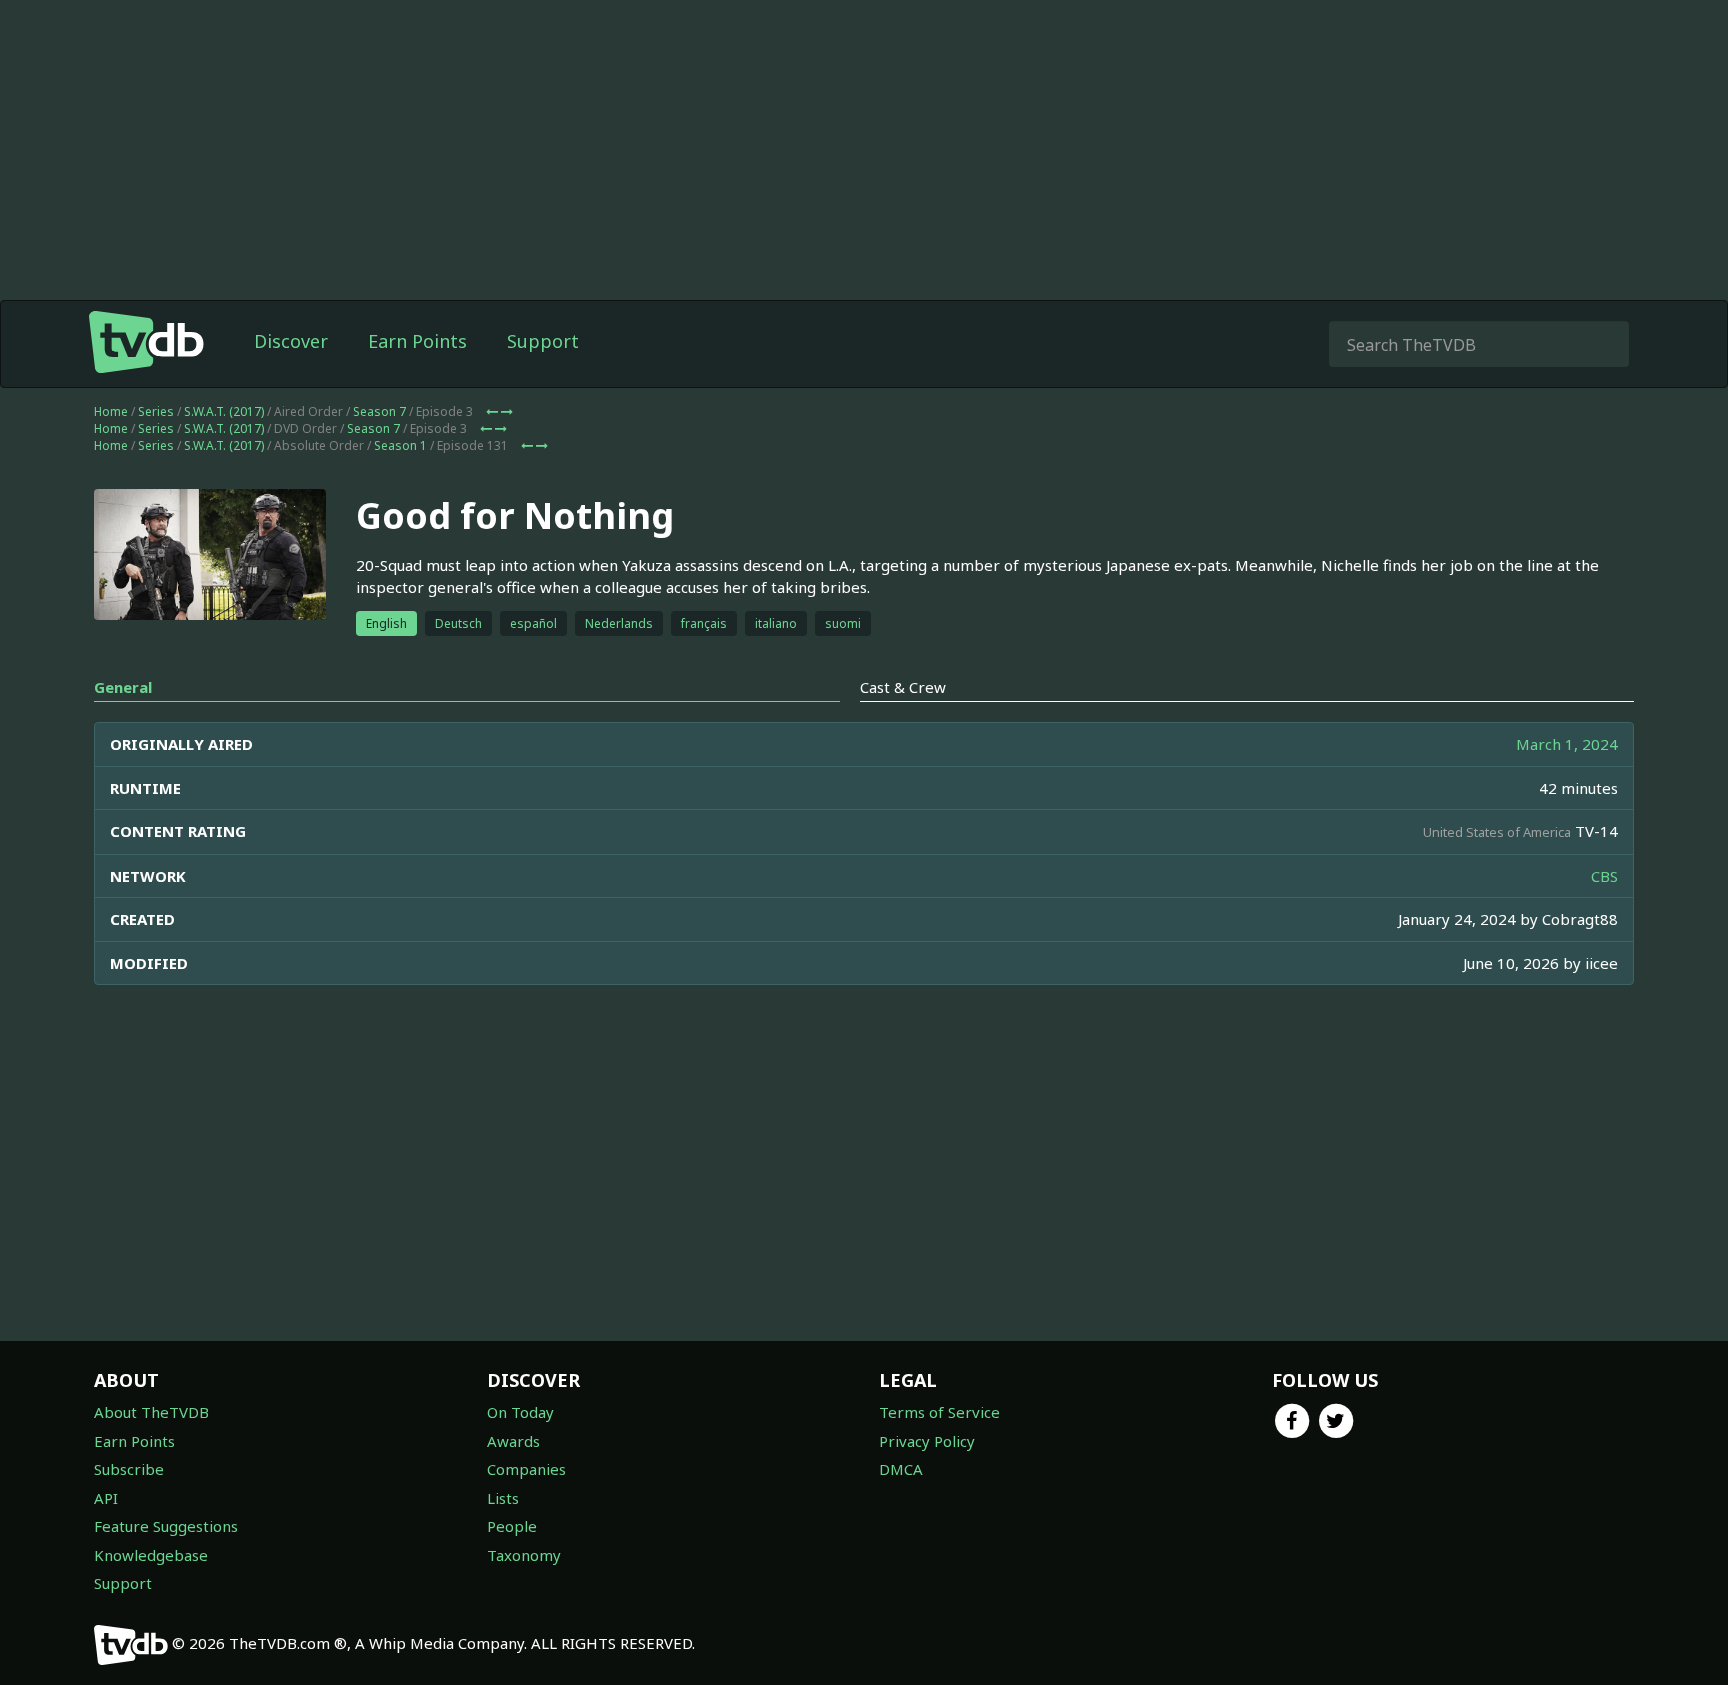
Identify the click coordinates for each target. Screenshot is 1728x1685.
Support (543, 341)
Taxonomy (524, 1555)
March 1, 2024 (1567, 744)
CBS (1604, 876)
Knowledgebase (151, 1555)
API (106, 1498)
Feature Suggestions (166, 1526)
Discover (291, 341)
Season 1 (400, 445)
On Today (520, 1412)
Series (156, 411)
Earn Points (417, 341)
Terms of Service (939, 1412)
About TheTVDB (151, 1412)
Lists (503, 1498)
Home (111, 411)
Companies (526, 1469)
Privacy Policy (927, 1441)
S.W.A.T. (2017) (224, 411)
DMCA (901, 1469)
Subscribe (129, 1469)
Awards (513, 1441)
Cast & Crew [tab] (903, 687)
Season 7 (379, 411)
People (512, 1526)
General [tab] (123, 687)
